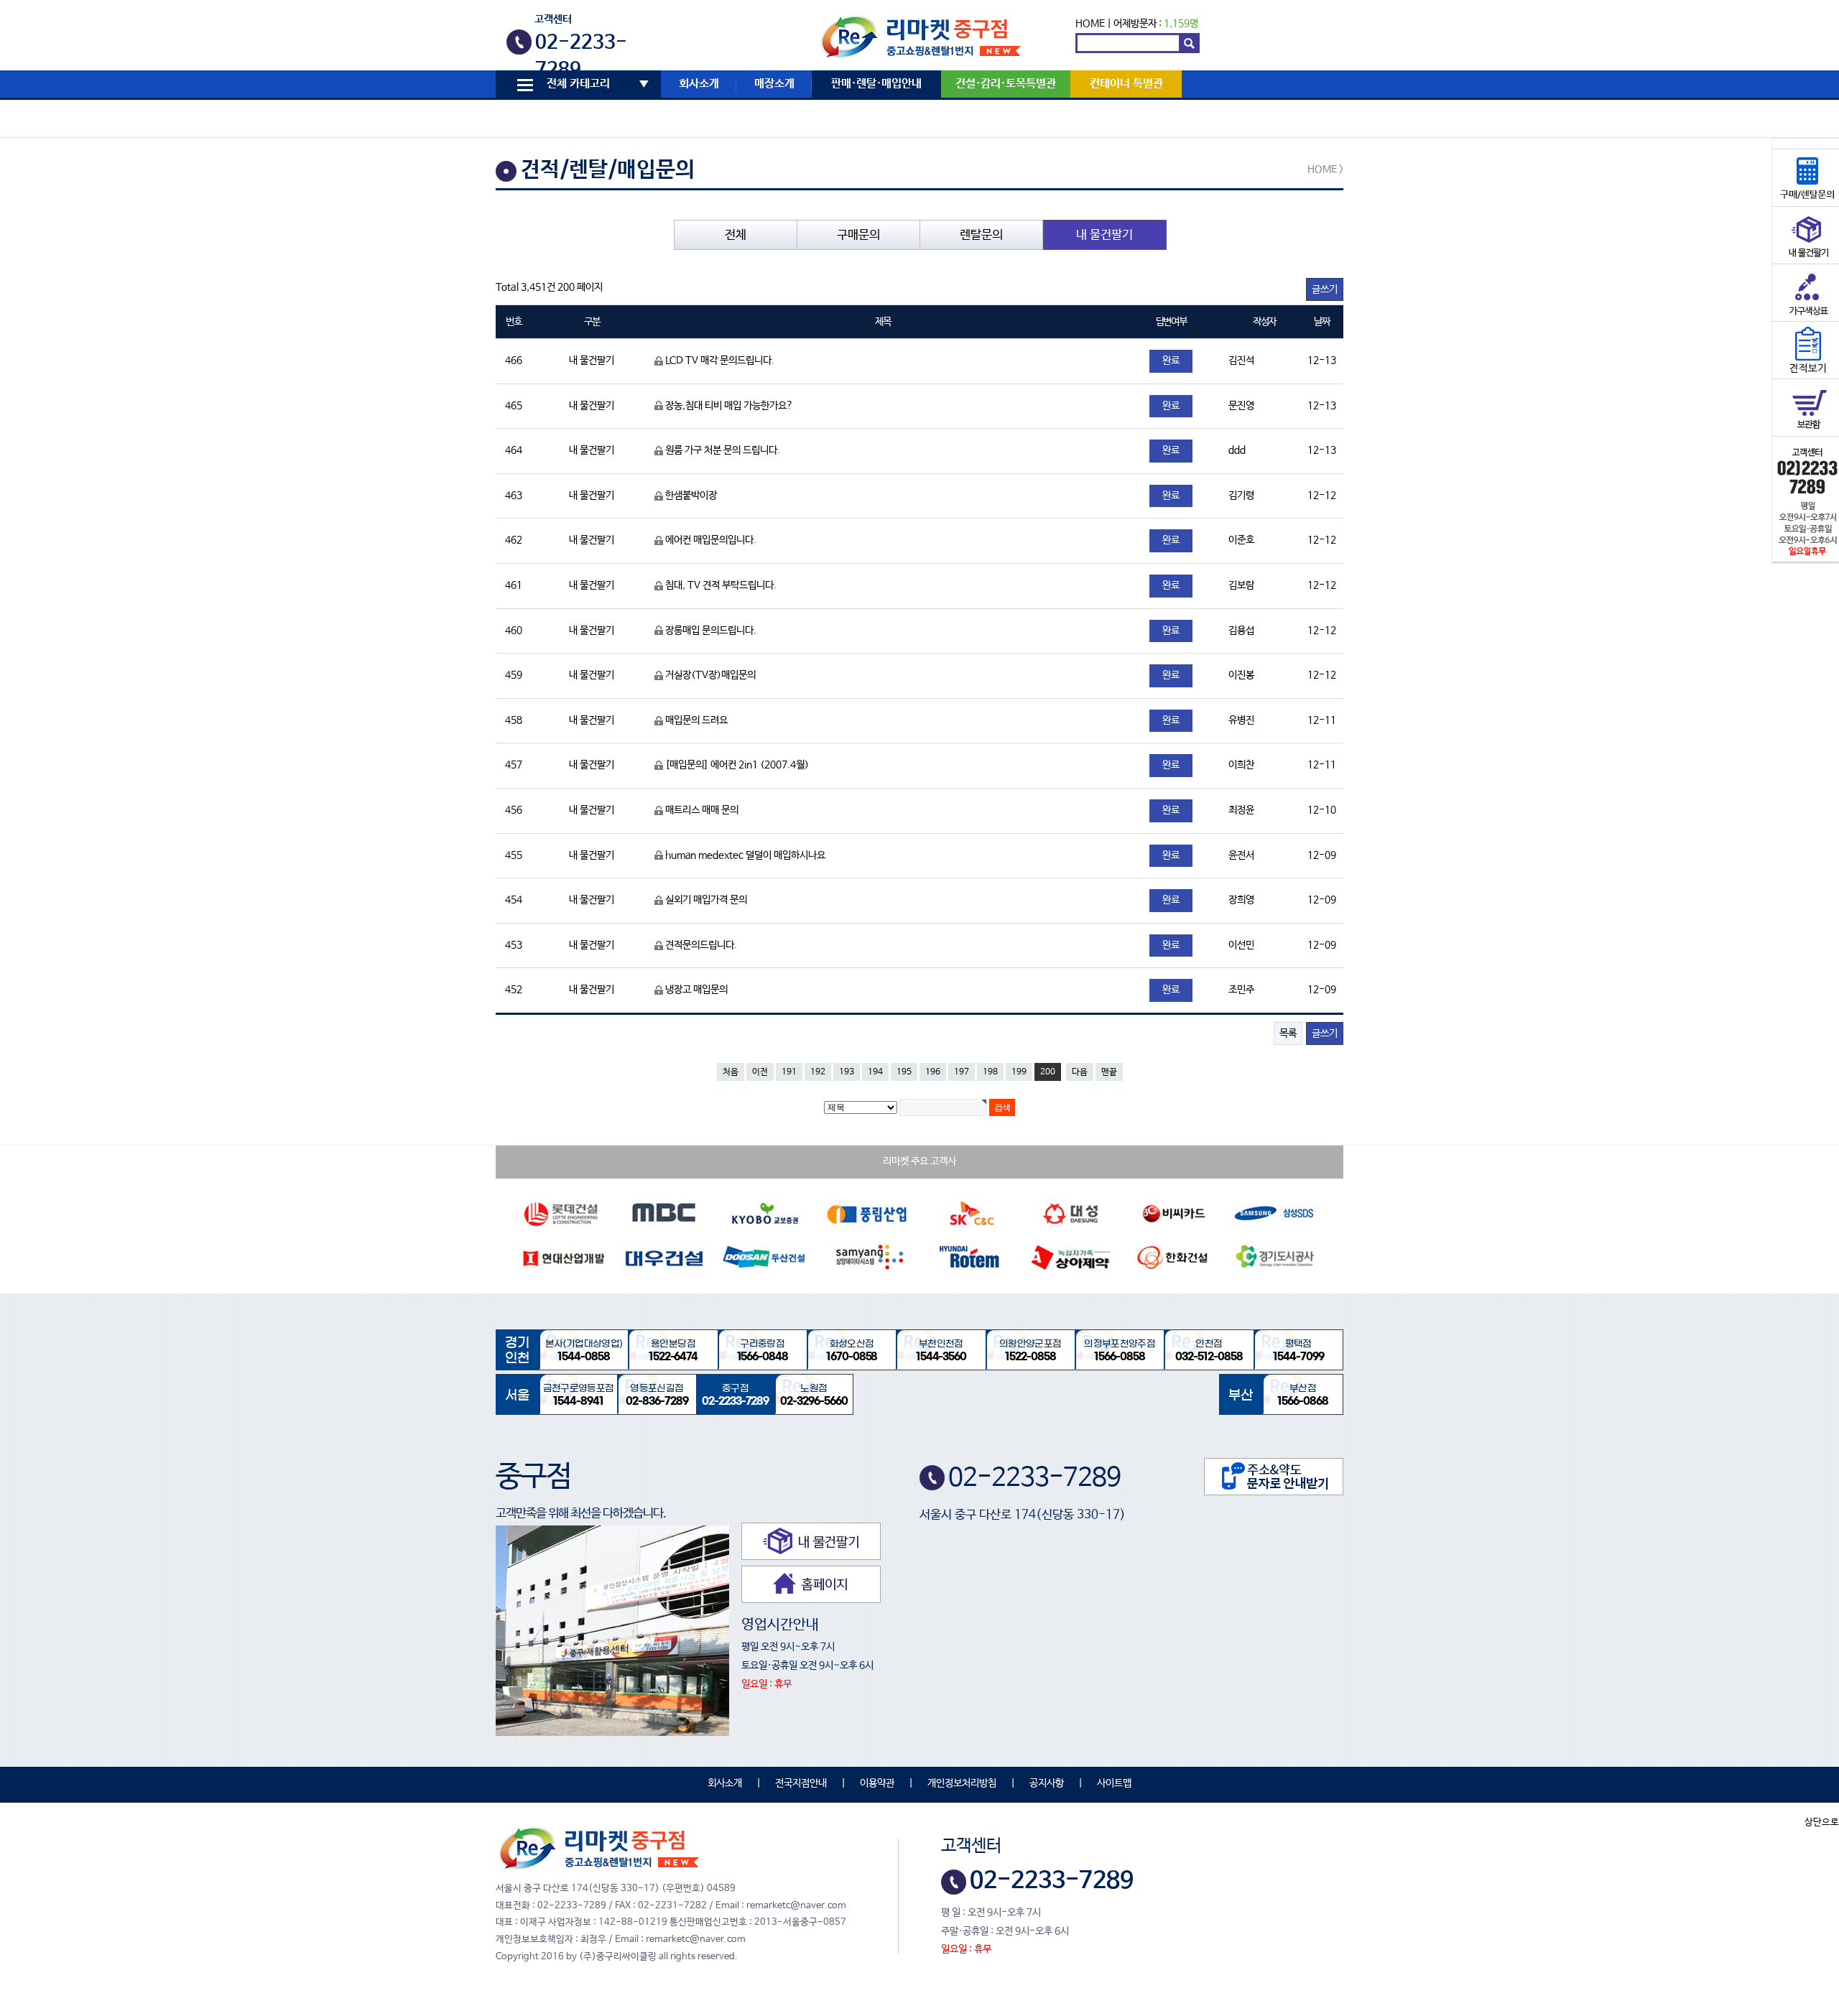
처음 (731, 1072)
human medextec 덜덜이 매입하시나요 (745, 855)
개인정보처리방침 (962, 1783)
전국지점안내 (801, 1783)
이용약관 (877, 1783)
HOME (1090, 24)
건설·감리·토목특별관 (1006, 84)
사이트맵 (1114, 1783)
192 (818, 1072)
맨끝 (1109, 1072)
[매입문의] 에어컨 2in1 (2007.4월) (737, 765)
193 (847, 1072)
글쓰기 (1325, 289)
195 (904, 1072)
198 (990, 1072)
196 (933, 1072)
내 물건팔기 (1104, 235)
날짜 (1321, 322)
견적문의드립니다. (701, 945)
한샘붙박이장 (691, 496)
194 (875, 1072)
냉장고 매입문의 (696, 990)
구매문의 (858, 235)
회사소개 (699, 84)
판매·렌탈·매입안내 (876, 84)
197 (962, 1072)
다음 (1080, 1072)
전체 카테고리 (578, 84)
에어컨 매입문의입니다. (711, 540)
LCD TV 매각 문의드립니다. (720, 361)
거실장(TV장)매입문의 (710, 675)
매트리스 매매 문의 (702, 810)
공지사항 (1047, 1783)
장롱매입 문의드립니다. (711, 631)
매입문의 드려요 (696, 720)
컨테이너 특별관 (1126, 84)
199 (1019, 1072)
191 (789, 1072)
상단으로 (1822, 1822)
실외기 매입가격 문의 (706, 900)
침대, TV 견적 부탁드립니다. (721, 585)
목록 (1288, 1033)
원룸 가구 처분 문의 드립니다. (723, 450)
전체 (736, 235)
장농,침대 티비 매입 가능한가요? (729, 406)
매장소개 (774, 84)
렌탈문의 (981, 235)
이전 (760, 1072)
